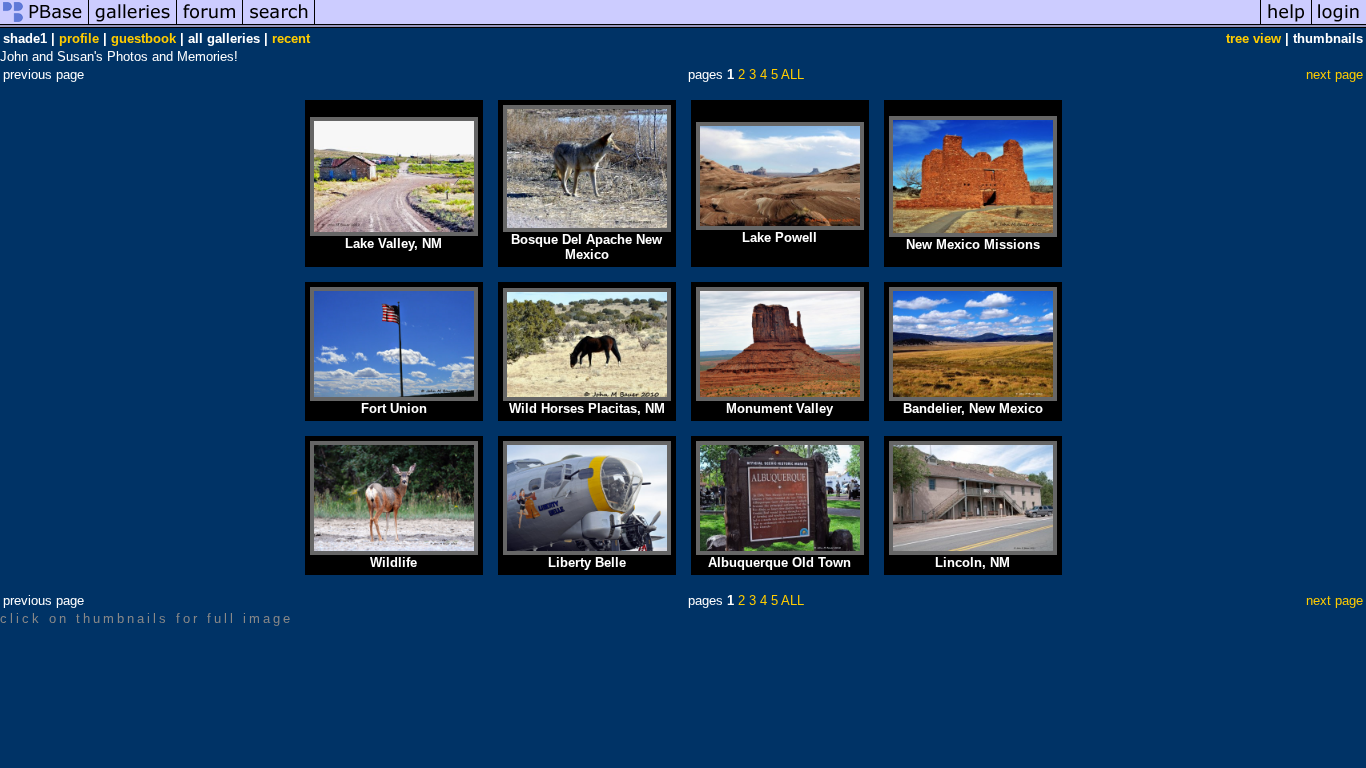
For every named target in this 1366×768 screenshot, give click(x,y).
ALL (792, 74)
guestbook (143, 38)
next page (1334, 74)
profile (79, 38)
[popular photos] (787, 23)
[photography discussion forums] (210, 23)
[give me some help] (1286, 23)
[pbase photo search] (279, 23)
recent (291, 38)
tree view (1253, 38)
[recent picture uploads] (133, 23)
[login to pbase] (1339, 23)
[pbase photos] (44, 23)
